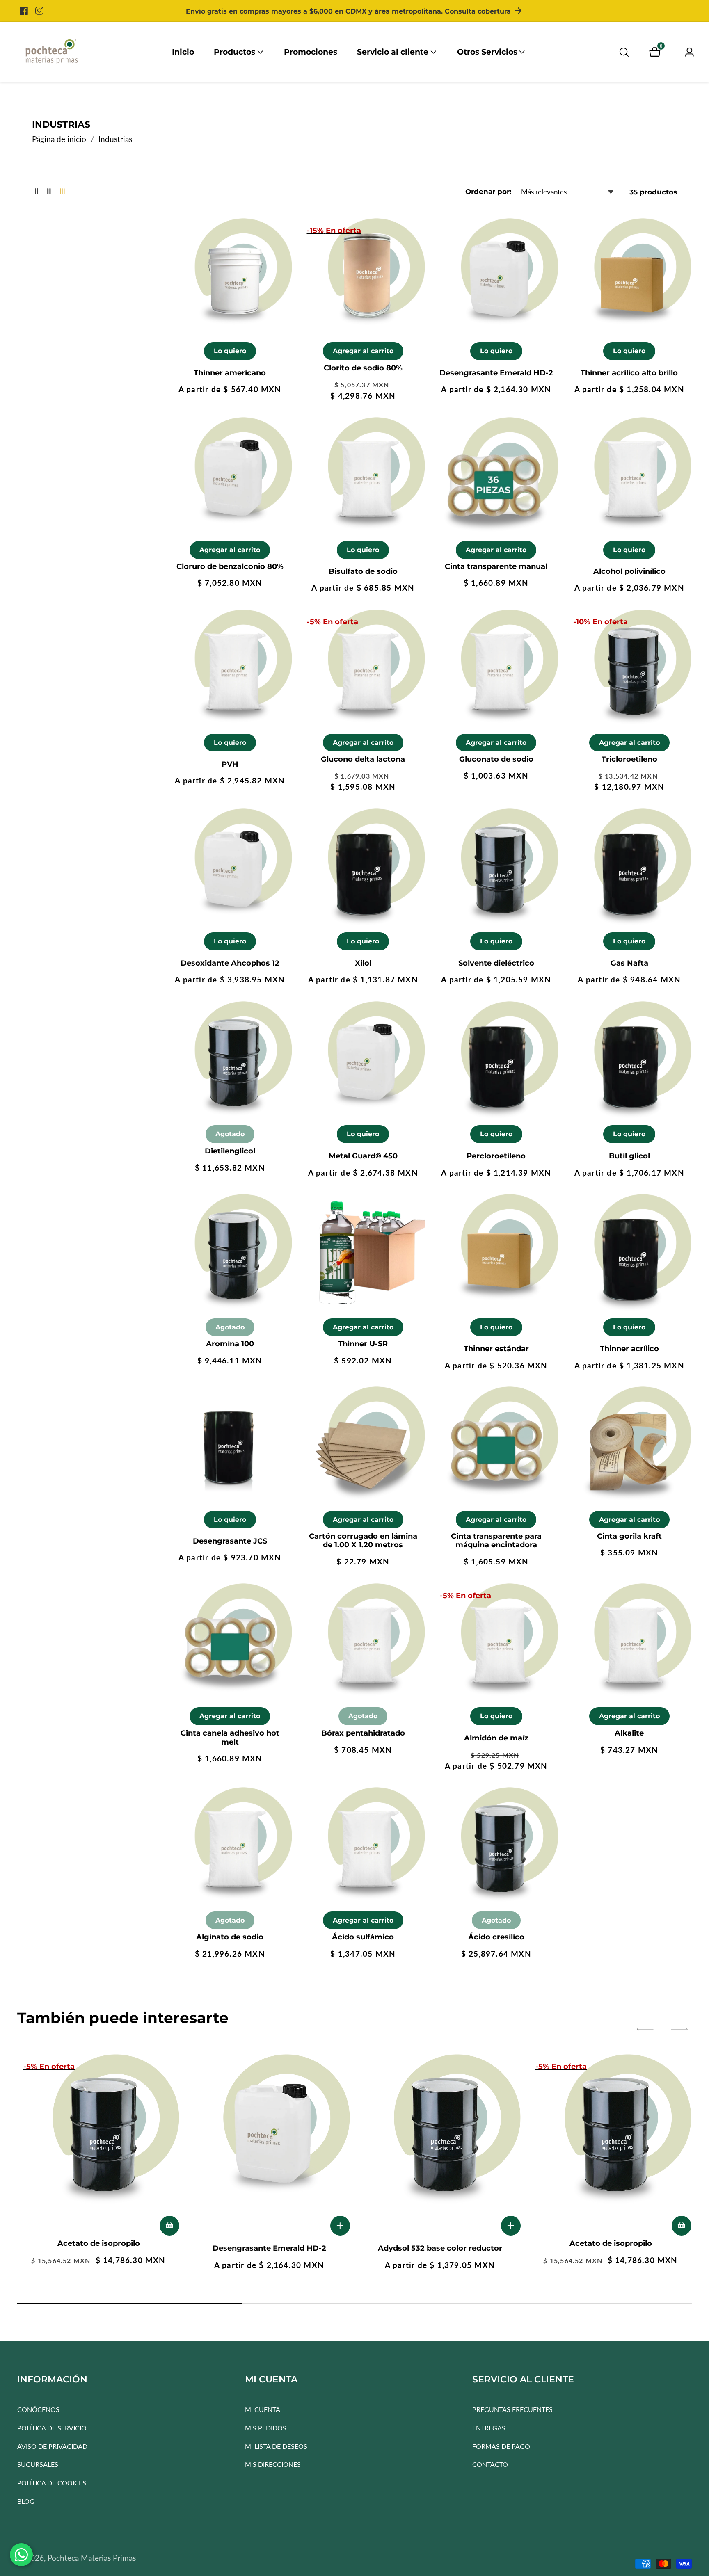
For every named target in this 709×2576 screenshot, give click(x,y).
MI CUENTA (263, 2410)
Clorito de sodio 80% (363, 368)
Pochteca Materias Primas (92, 2558)
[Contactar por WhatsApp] (21, 2555)
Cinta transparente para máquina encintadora (496, 1541)
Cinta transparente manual (496, 567)
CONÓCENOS (38, 2410)
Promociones (311, 52)
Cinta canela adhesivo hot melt (230, 1738)
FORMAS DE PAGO (501, 2446)
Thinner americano (230, 373)
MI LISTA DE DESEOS (276, 2446)
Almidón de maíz (496, 1738)
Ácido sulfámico (363, 1937)
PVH (230, 764)
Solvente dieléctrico (496, 963)
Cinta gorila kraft (629, 1536)
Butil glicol (629, 1156)
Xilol (363, 963)
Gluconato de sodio (496, 759)
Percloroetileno (496, 1156)
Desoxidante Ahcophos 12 (230, 963)
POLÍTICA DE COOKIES (52, 2483)
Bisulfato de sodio (363, 572)
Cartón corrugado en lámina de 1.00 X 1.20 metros (363, 1541)
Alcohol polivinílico (629, 572)
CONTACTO (490, 2465)
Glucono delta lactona (363, 759)
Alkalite (629, 1733)
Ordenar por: (488, 192)
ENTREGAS (489, 2428)
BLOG (26, 2501)
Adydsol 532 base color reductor (440, 2248)
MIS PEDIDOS (266, 2428)
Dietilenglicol (230, 1151)
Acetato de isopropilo (99, 2244)
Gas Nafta (629, 963)
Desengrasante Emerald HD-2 (496, 373)
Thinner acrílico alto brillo (629, 373)
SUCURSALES (38, 2465)
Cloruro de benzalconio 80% (230, 567)
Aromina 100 (230, 1344)
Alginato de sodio (230, 1937)
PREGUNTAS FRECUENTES (512, 2410)
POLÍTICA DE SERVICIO (52, 2428)
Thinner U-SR (363, 1344)
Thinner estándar (496, 1349)
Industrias (115, 139)
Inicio (183, 52)
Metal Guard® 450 (363, 1156)
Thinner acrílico (629, 1349)
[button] (234, 52)
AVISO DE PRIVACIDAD (52, 2446)
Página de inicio (59, 139)
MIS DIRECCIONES (273, 2465)
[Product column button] (37, 192)
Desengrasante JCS (230, 1541)
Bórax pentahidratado (363, 1733)
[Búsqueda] (624, 52)
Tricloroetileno (629, 759)
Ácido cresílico (496, 1937)
